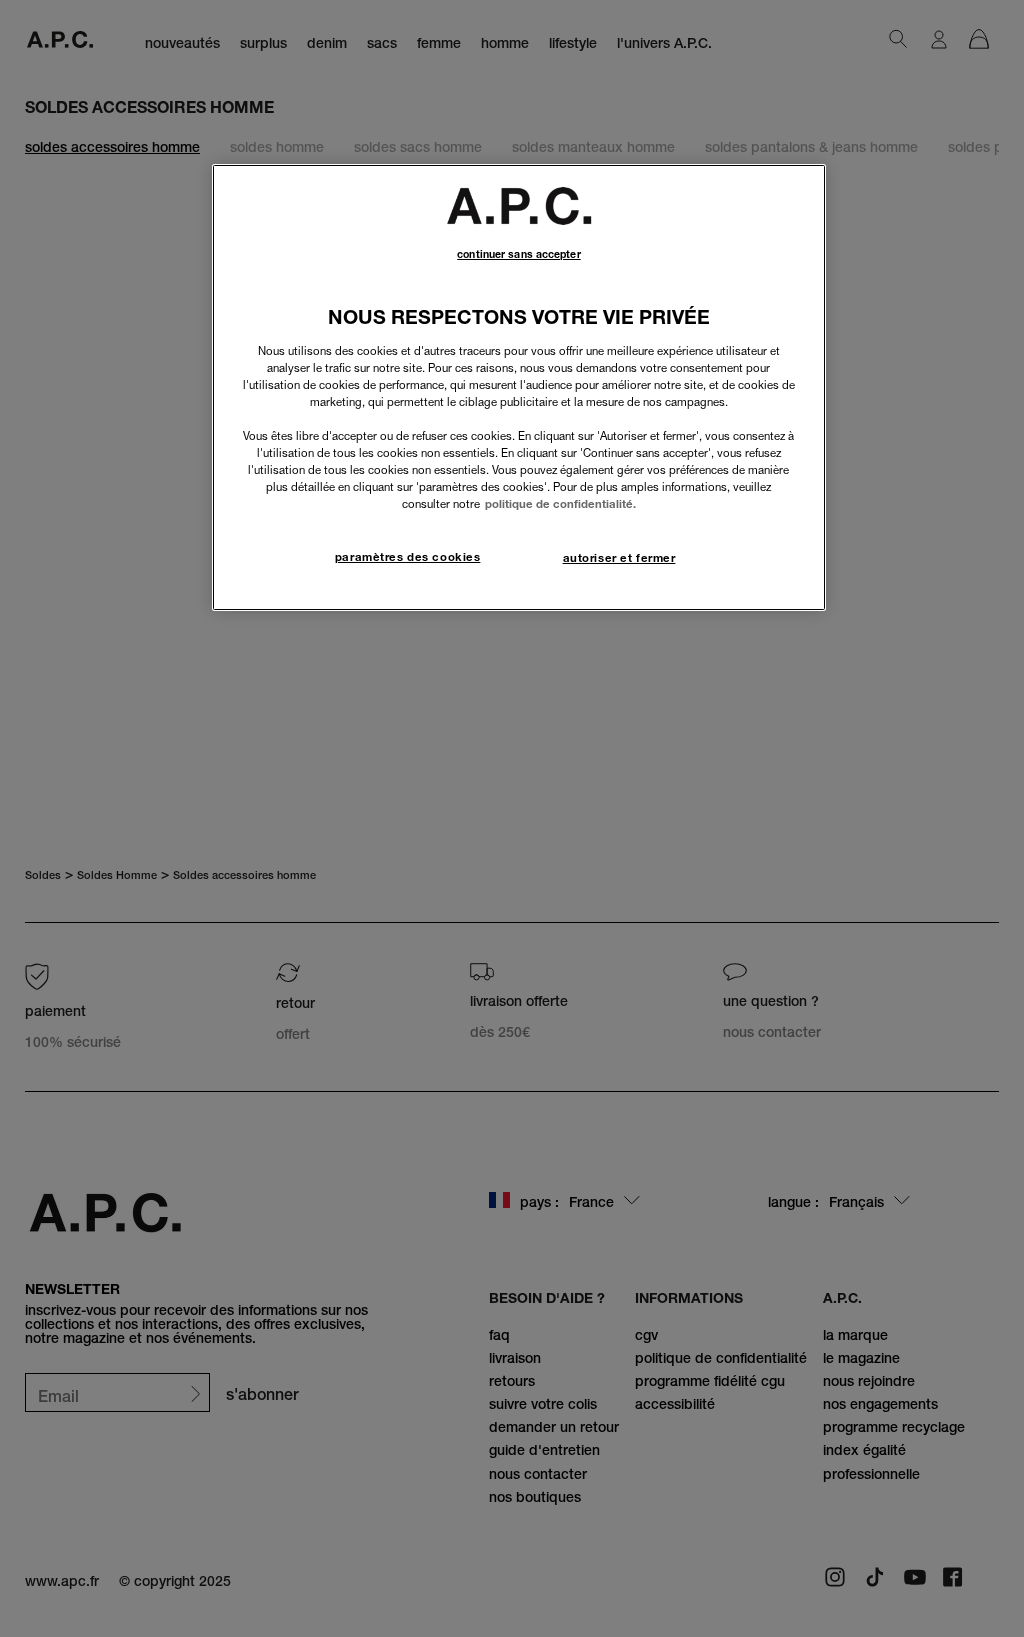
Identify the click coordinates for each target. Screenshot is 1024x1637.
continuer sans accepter (518, 254)
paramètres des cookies (408, 557)
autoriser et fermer (619, 558)
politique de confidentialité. (560, 504)
